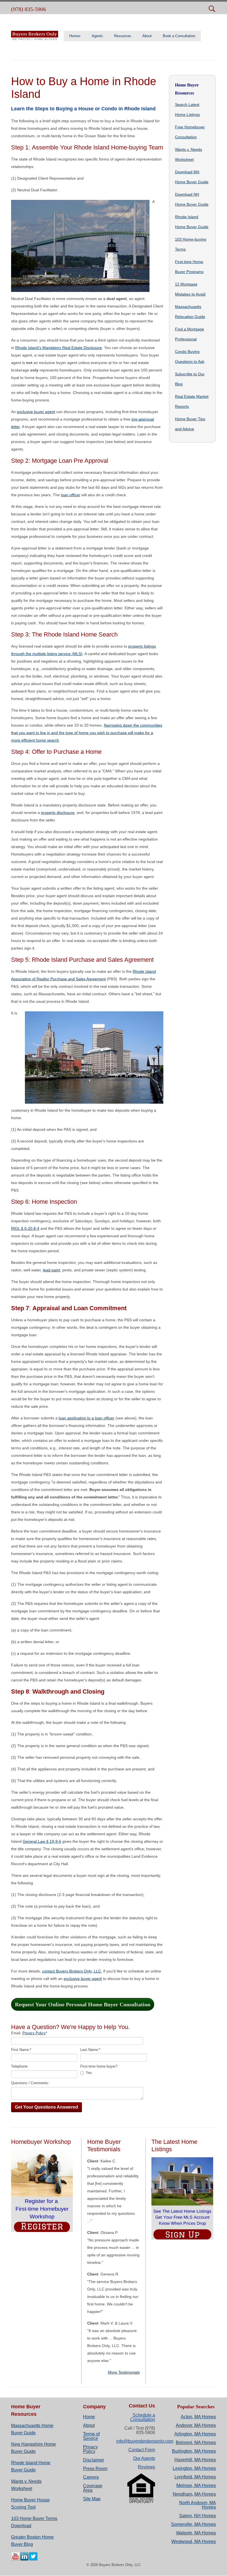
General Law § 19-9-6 (42, 1841)
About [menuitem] (147, 36)
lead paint (51, 1270)
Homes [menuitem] (75, 36)
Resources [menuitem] (123, 36)
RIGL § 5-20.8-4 (25, 1228)
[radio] (114, 2073)
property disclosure (58, 813)
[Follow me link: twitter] (33, 2560)
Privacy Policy (34, 2033)
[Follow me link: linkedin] (24, 2560)
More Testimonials (124, 2372)
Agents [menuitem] (97, 36)
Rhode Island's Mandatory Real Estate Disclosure (59, 348)
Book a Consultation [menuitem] (179, 36)
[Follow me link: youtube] (16, 2560)
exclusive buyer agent (36, 412)
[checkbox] (114, 2073)
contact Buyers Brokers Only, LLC (72, 1971)
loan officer (71, 495)
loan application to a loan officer (87, 1418)
